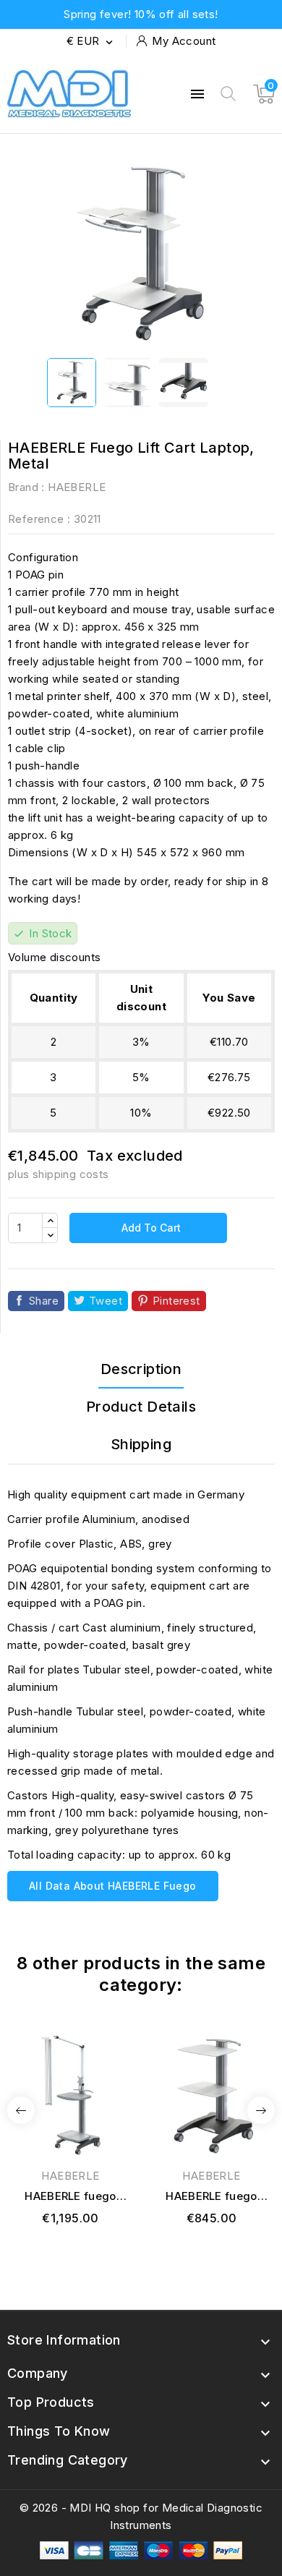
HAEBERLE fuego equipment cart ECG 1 (70, 2197)
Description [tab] (141, 1369)
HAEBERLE (77, 487)
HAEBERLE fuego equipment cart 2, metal (211, 2197)
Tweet (106, 1301)
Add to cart (150, 1228)
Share (44, 1301)
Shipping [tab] (141, 1444)
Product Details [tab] (141, 1407)
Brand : (26, 487)
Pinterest (176, 1301)
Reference (36, 519)
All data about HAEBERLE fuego (113, 1886)
